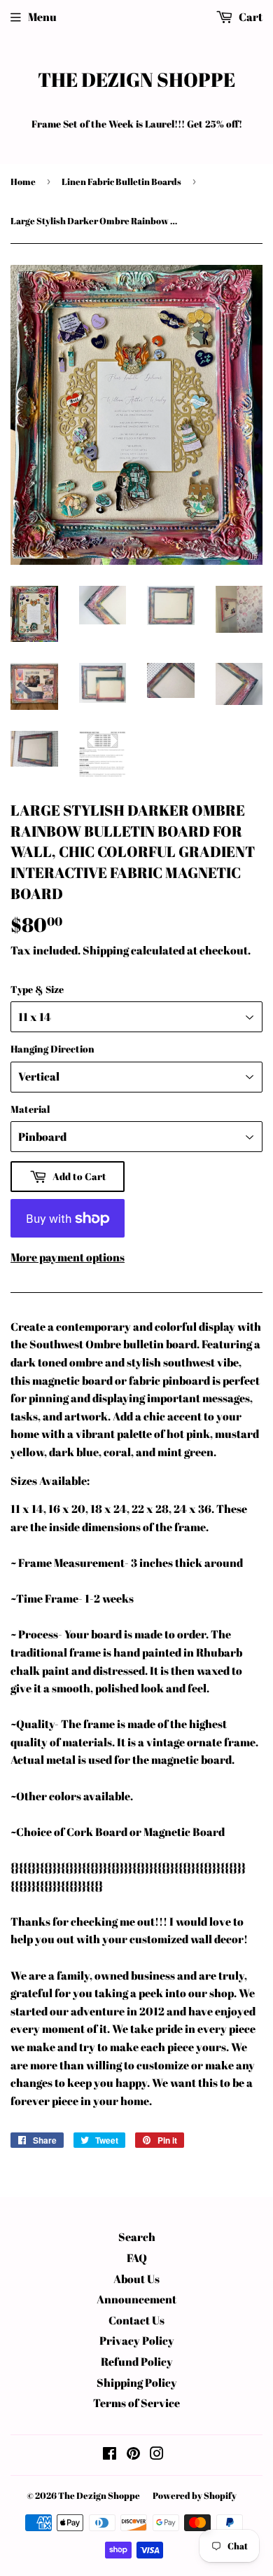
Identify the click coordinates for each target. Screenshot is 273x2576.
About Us (136, 2279)
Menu (42, 17)
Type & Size (37, 989)
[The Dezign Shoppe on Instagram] (157, 2455)
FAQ (137, 2258)
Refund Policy (137, 2362)
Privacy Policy (137, 2341)
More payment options (68, 1257)
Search (137, 2237)
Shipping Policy (137, 2383)
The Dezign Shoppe (136, 80)
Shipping (106, 950)
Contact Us (136, 2320)
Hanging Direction (52, 1049)
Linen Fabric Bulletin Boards (121, 181)
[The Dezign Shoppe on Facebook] (110, 2455)
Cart (250, 17)
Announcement (136, 2299)
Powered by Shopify (195, 2495)
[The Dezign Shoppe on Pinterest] (133, 2455)
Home (23, 181)
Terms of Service (136, 2403)
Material (30, 1109)
